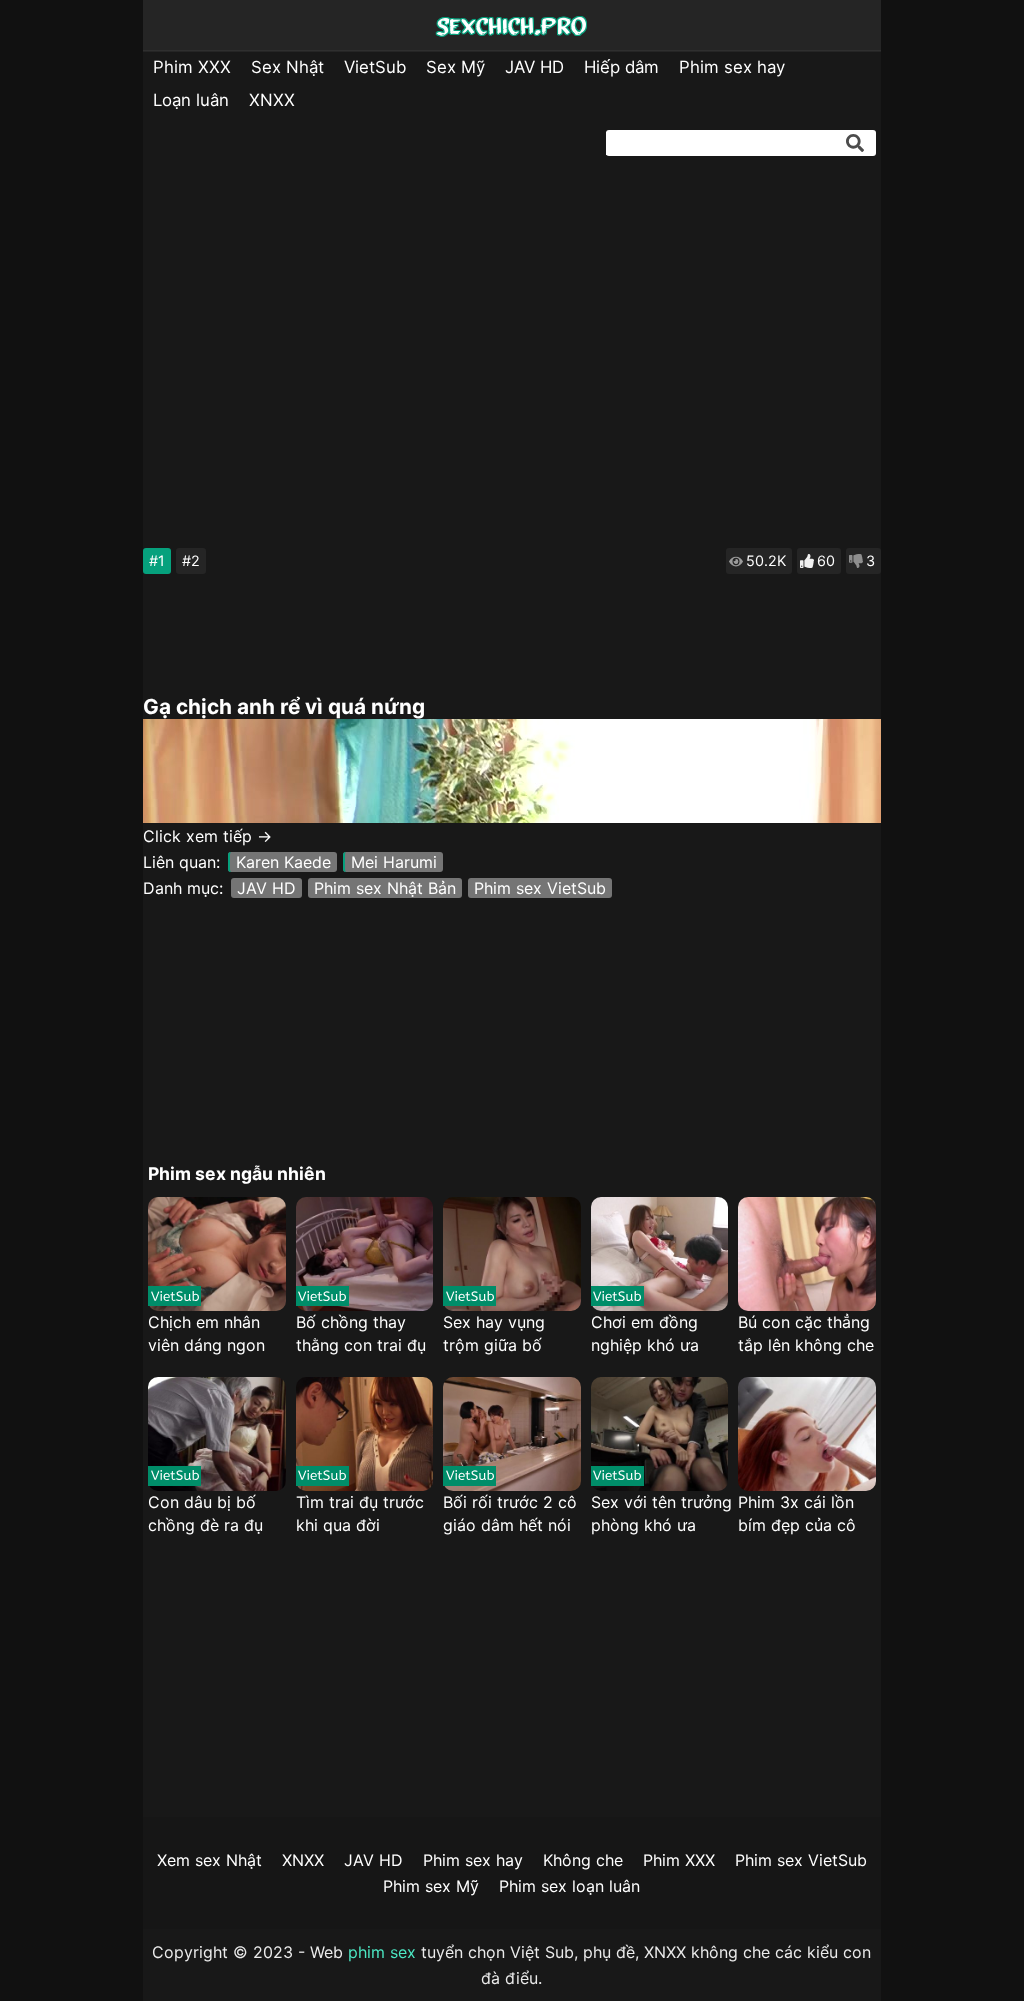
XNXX (272, 100)
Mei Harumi (394, 862)
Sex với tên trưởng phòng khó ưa (661, 1513)
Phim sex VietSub (540, 888)
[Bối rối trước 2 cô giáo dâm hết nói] (511, 1434)
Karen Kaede (283, 862)
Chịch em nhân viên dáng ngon (206, 1333)
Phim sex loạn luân (569, 1886)
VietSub (375, 67)
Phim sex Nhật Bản (385, 888)
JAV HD (534, 67)
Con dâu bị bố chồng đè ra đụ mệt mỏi (205, 1514)
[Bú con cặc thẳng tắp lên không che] (806, 1254)
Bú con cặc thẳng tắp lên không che (806, 1333)
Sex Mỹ (455, 67)
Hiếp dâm (621, 67)
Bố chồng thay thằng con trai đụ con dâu (361, 1334)
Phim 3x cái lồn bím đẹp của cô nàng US (797, 1514)
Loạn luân (191, 100)
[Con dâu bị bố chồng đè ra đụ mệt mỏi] (216, 1434)
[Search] (855, 143)
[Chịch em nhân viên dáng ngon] (216, 1254)
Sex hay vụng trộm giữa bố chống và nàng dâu (499, 1334)
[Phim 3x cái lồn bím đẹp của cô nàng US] (806, 1434)
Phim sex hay (732, 67)
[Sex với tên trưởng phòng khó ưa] (659, 1434)
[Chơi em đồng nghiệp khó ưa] (659, 1254)
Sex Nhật (287, 67)
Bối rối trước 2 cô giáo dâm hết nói (510, 1513)
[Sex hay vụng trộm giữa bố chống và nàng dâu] (511, 1254)
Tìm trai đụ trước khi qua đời (360, 1513)
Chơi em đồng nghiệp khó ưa (645, 1333)
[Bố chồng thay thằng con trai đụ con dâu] (364, 1254)
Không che (583, 1860)
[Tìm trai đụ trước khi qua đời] (364, 1434)
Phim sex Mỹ (431, 1886)
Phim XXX (192, 67)
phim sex (382, 1952)
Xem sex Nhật (209, 1860)
